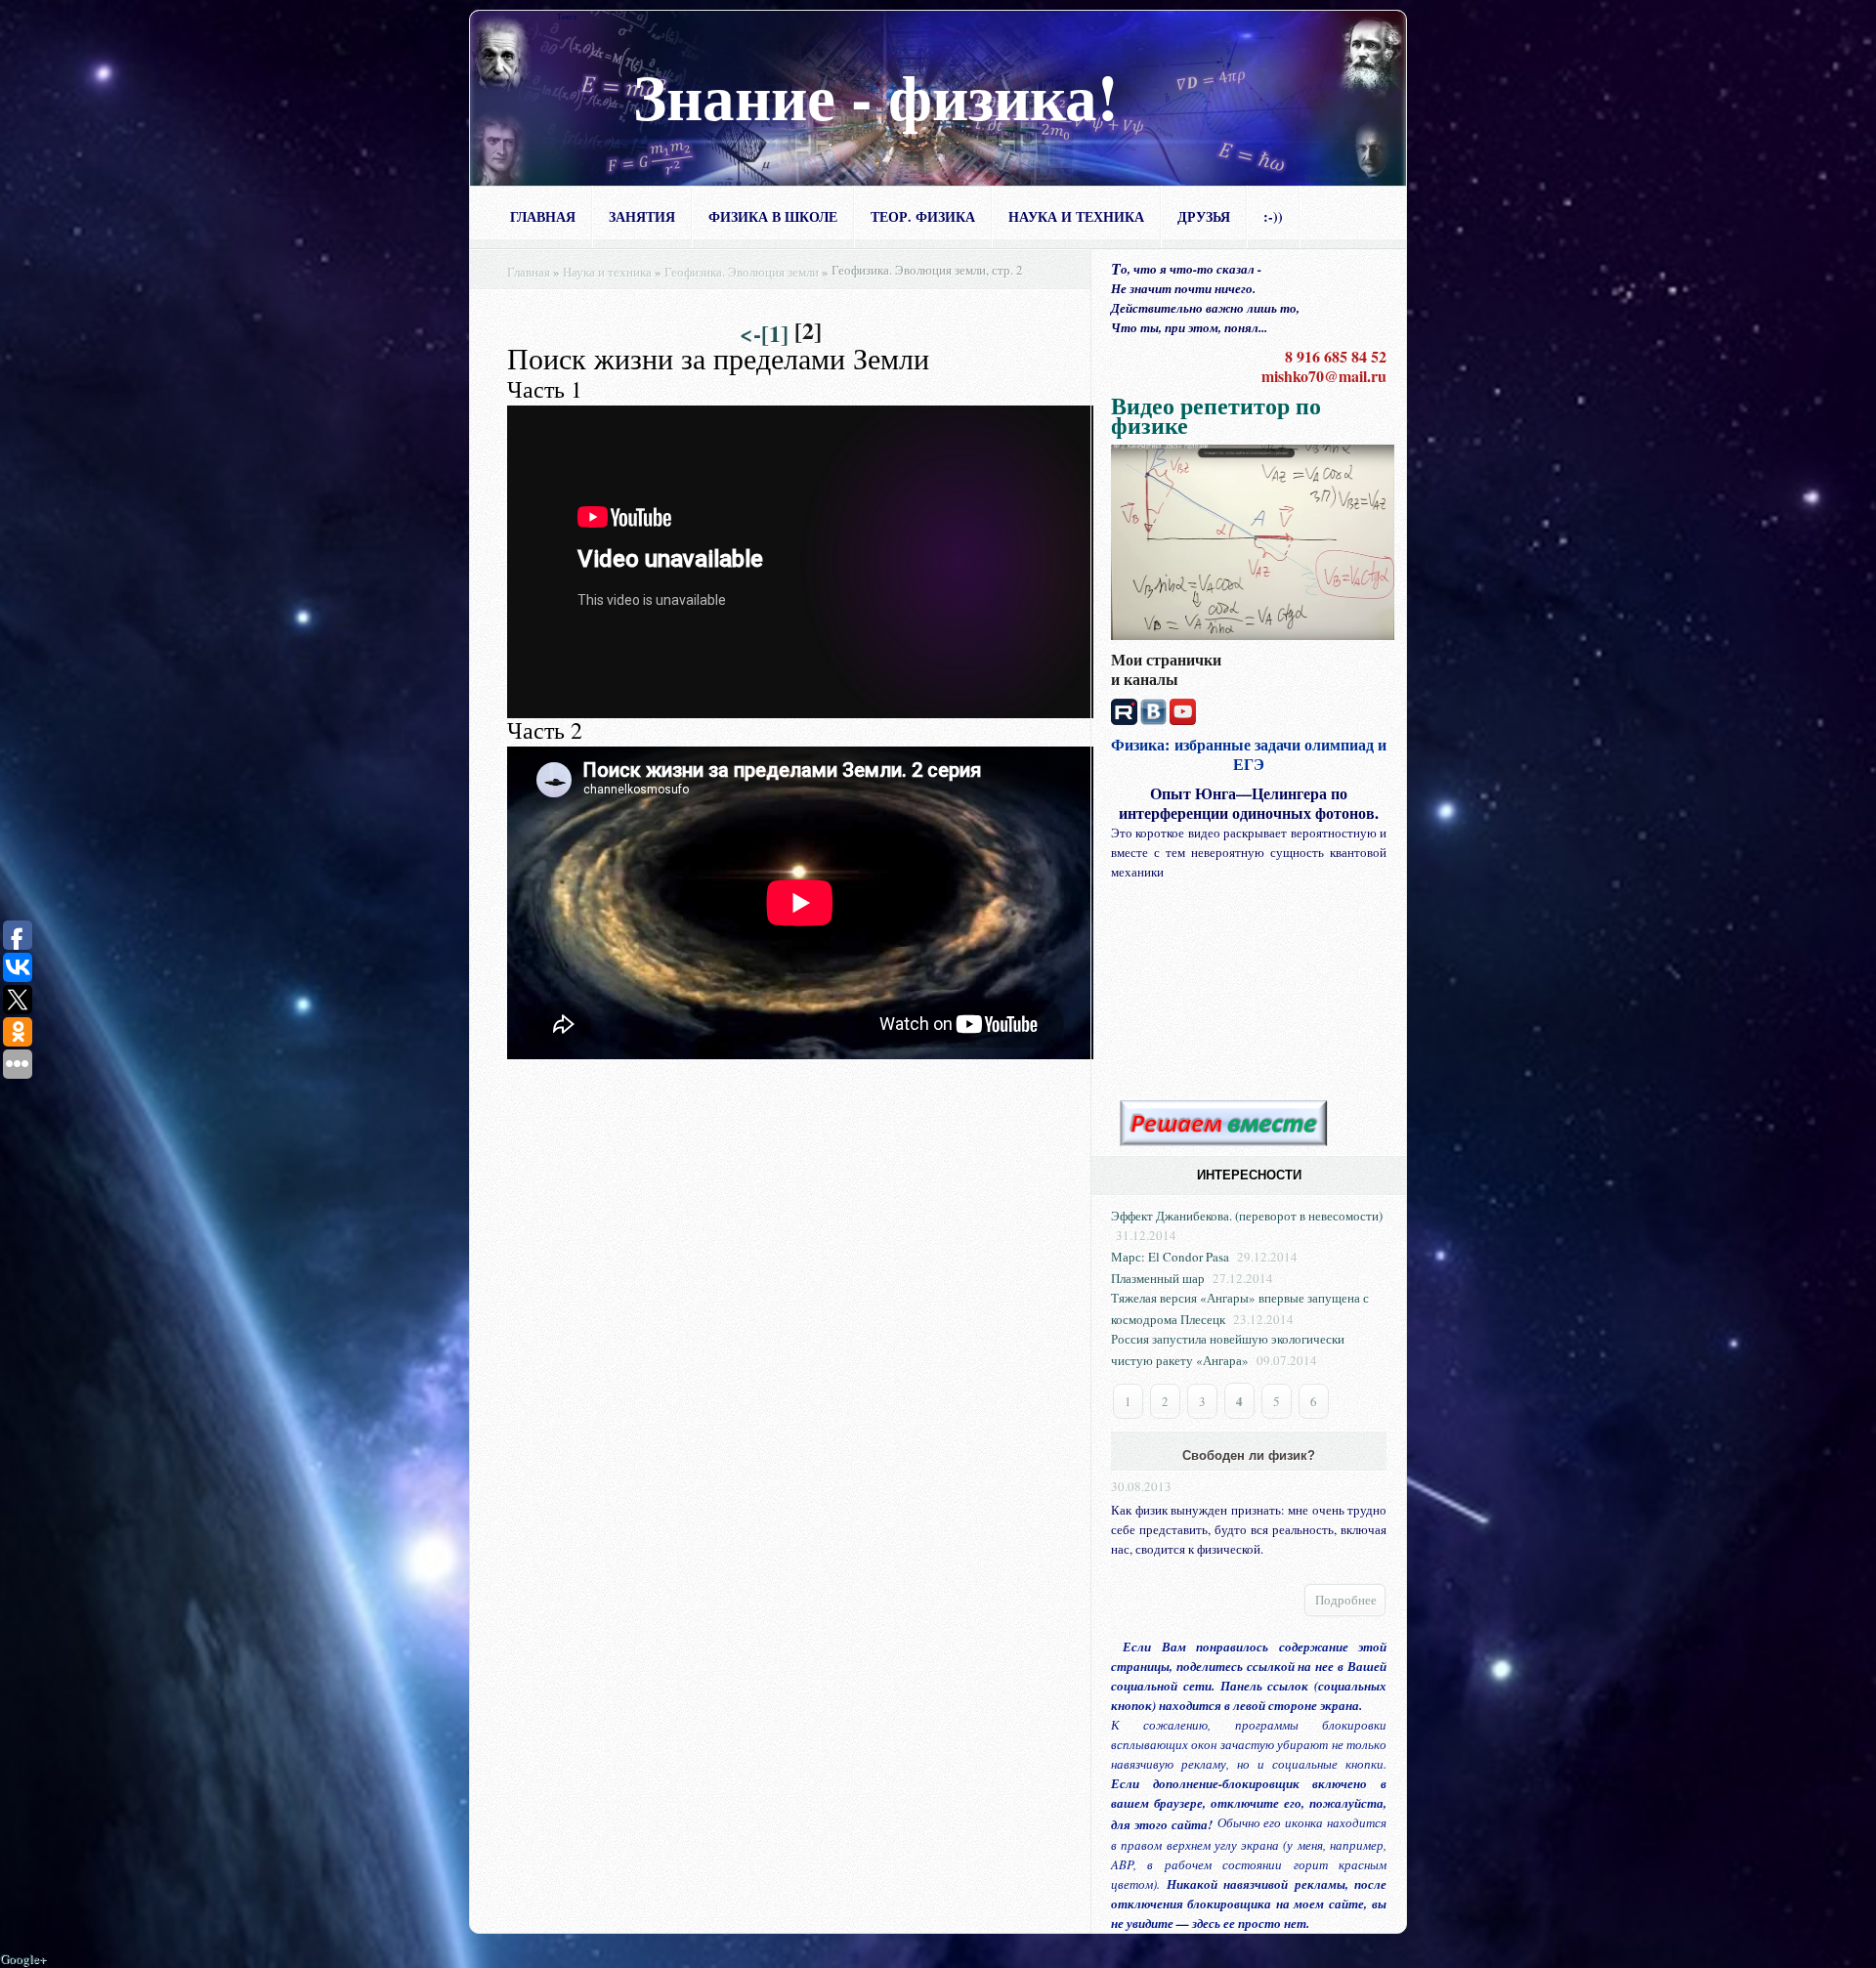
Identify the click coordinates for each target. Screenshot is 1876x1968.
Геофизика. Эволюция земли (742, 272)
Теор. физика (923, 216)
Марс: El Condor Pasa (1170, 1257)
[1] (775, 333)
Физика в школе (773, 216)
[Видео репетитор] (1253, 540)
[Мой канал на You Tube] (1183, 709)
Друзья (1204, 216)
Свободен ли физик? (1249, 1455)
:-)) (1273, 216)
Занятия (642, 216)
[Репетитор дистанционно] (1223, 1124)
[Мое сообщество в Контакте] (1153, 709)
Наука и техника (1076, 216)
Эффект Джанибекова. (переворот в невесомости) (1247, 1216)
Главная (543, 216)
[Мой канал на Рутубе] (1124, 709)
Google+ (23, 1958)
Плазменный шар (1158, 1278)
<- (750, 333)
